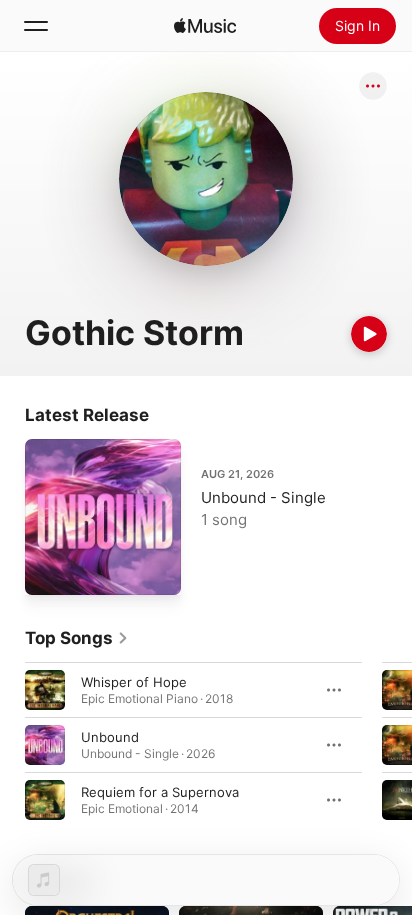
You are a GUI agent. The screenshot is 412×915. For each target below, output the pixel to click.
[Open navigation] (36, 26)
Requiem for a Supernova (160, 792)
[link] (77, 638)
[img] (205, 26)
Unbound (110, 737)
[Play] (369, 334)
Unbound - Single (263, 497)
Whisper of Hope (134, 682)
